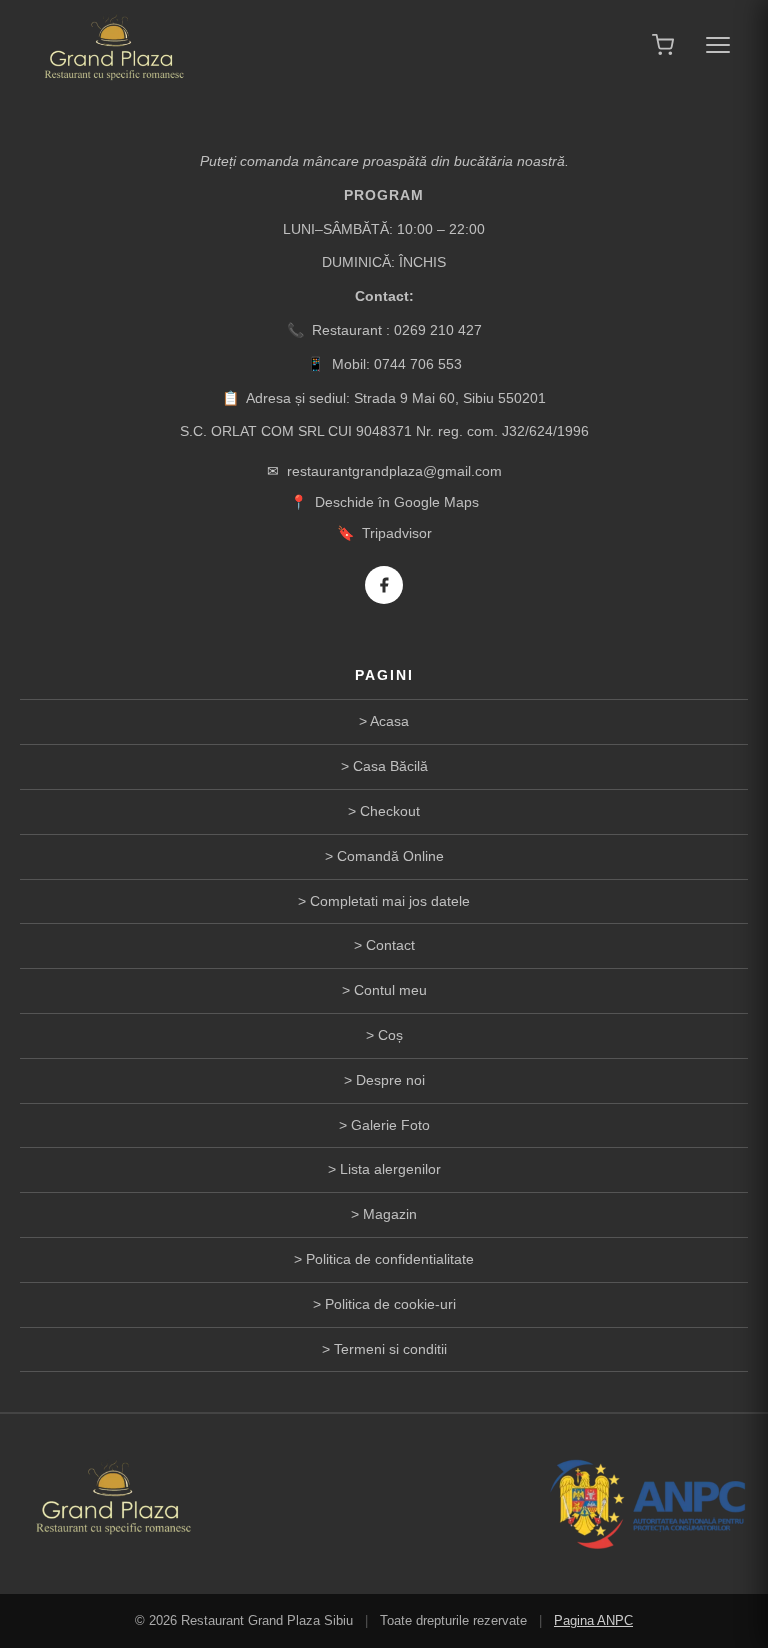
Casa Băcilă (390, 766)
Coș (390, 1035)
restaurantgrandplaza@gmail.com (394, 471)
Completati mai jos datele (390, 901)
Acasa (389, 721)
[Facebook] (384, 585)
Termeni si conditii (390, 1349)
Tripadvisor (397, 533)
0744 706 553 (418, 364)
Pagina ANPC (593, 1620)
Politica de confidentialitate (390, 1259)
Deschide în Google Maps (397, 502)
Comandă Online (390, 856)
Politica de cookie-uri (390, 1304)
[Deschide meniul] (718, 45)
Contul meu (390, 990)
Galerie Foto (390, 1125)
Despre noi (390, 1080)
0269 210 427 (438, 330)
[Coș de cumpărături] (663, 45)
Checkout (390, 811)
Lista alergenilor (390, 1169)
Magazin (390, 1214)
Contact (390, 945)
